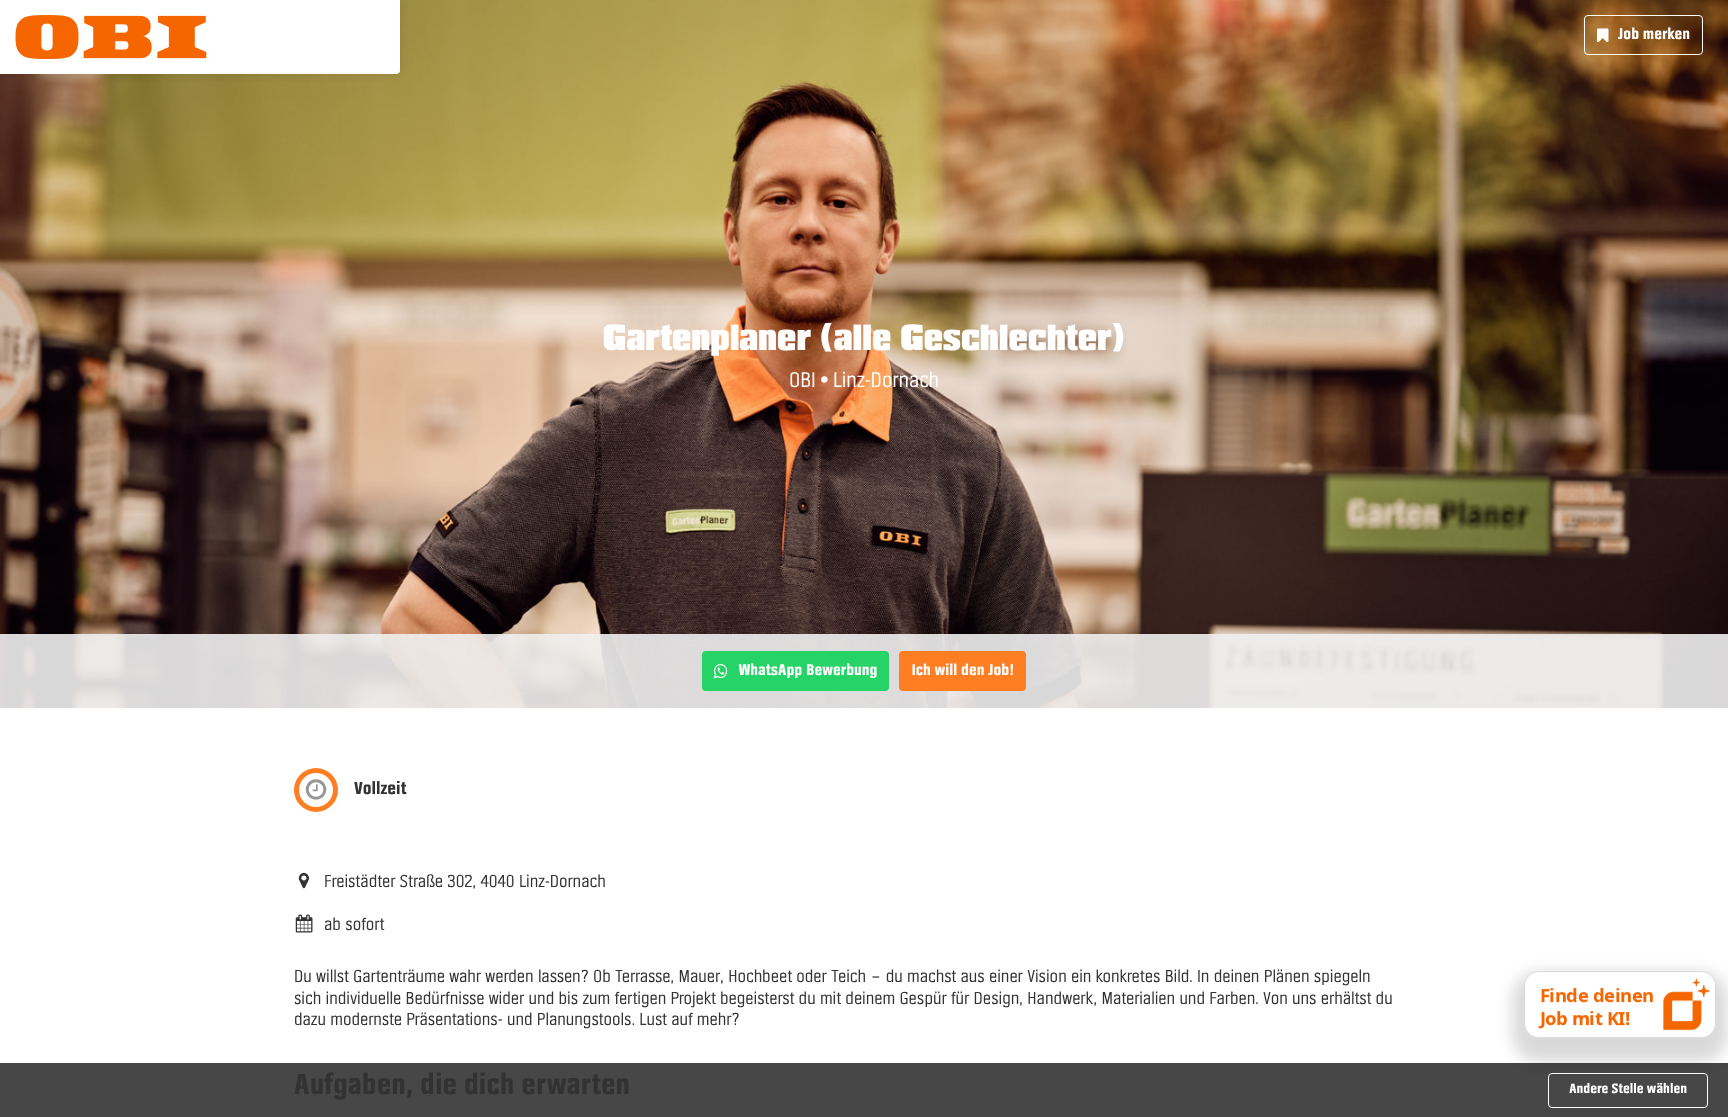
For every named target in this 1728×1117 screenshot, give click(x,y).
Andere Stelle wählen (1628, 1089)
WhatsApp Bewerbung (807, 670)
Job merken (1654, 34)
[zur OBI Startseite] (111, 37)
